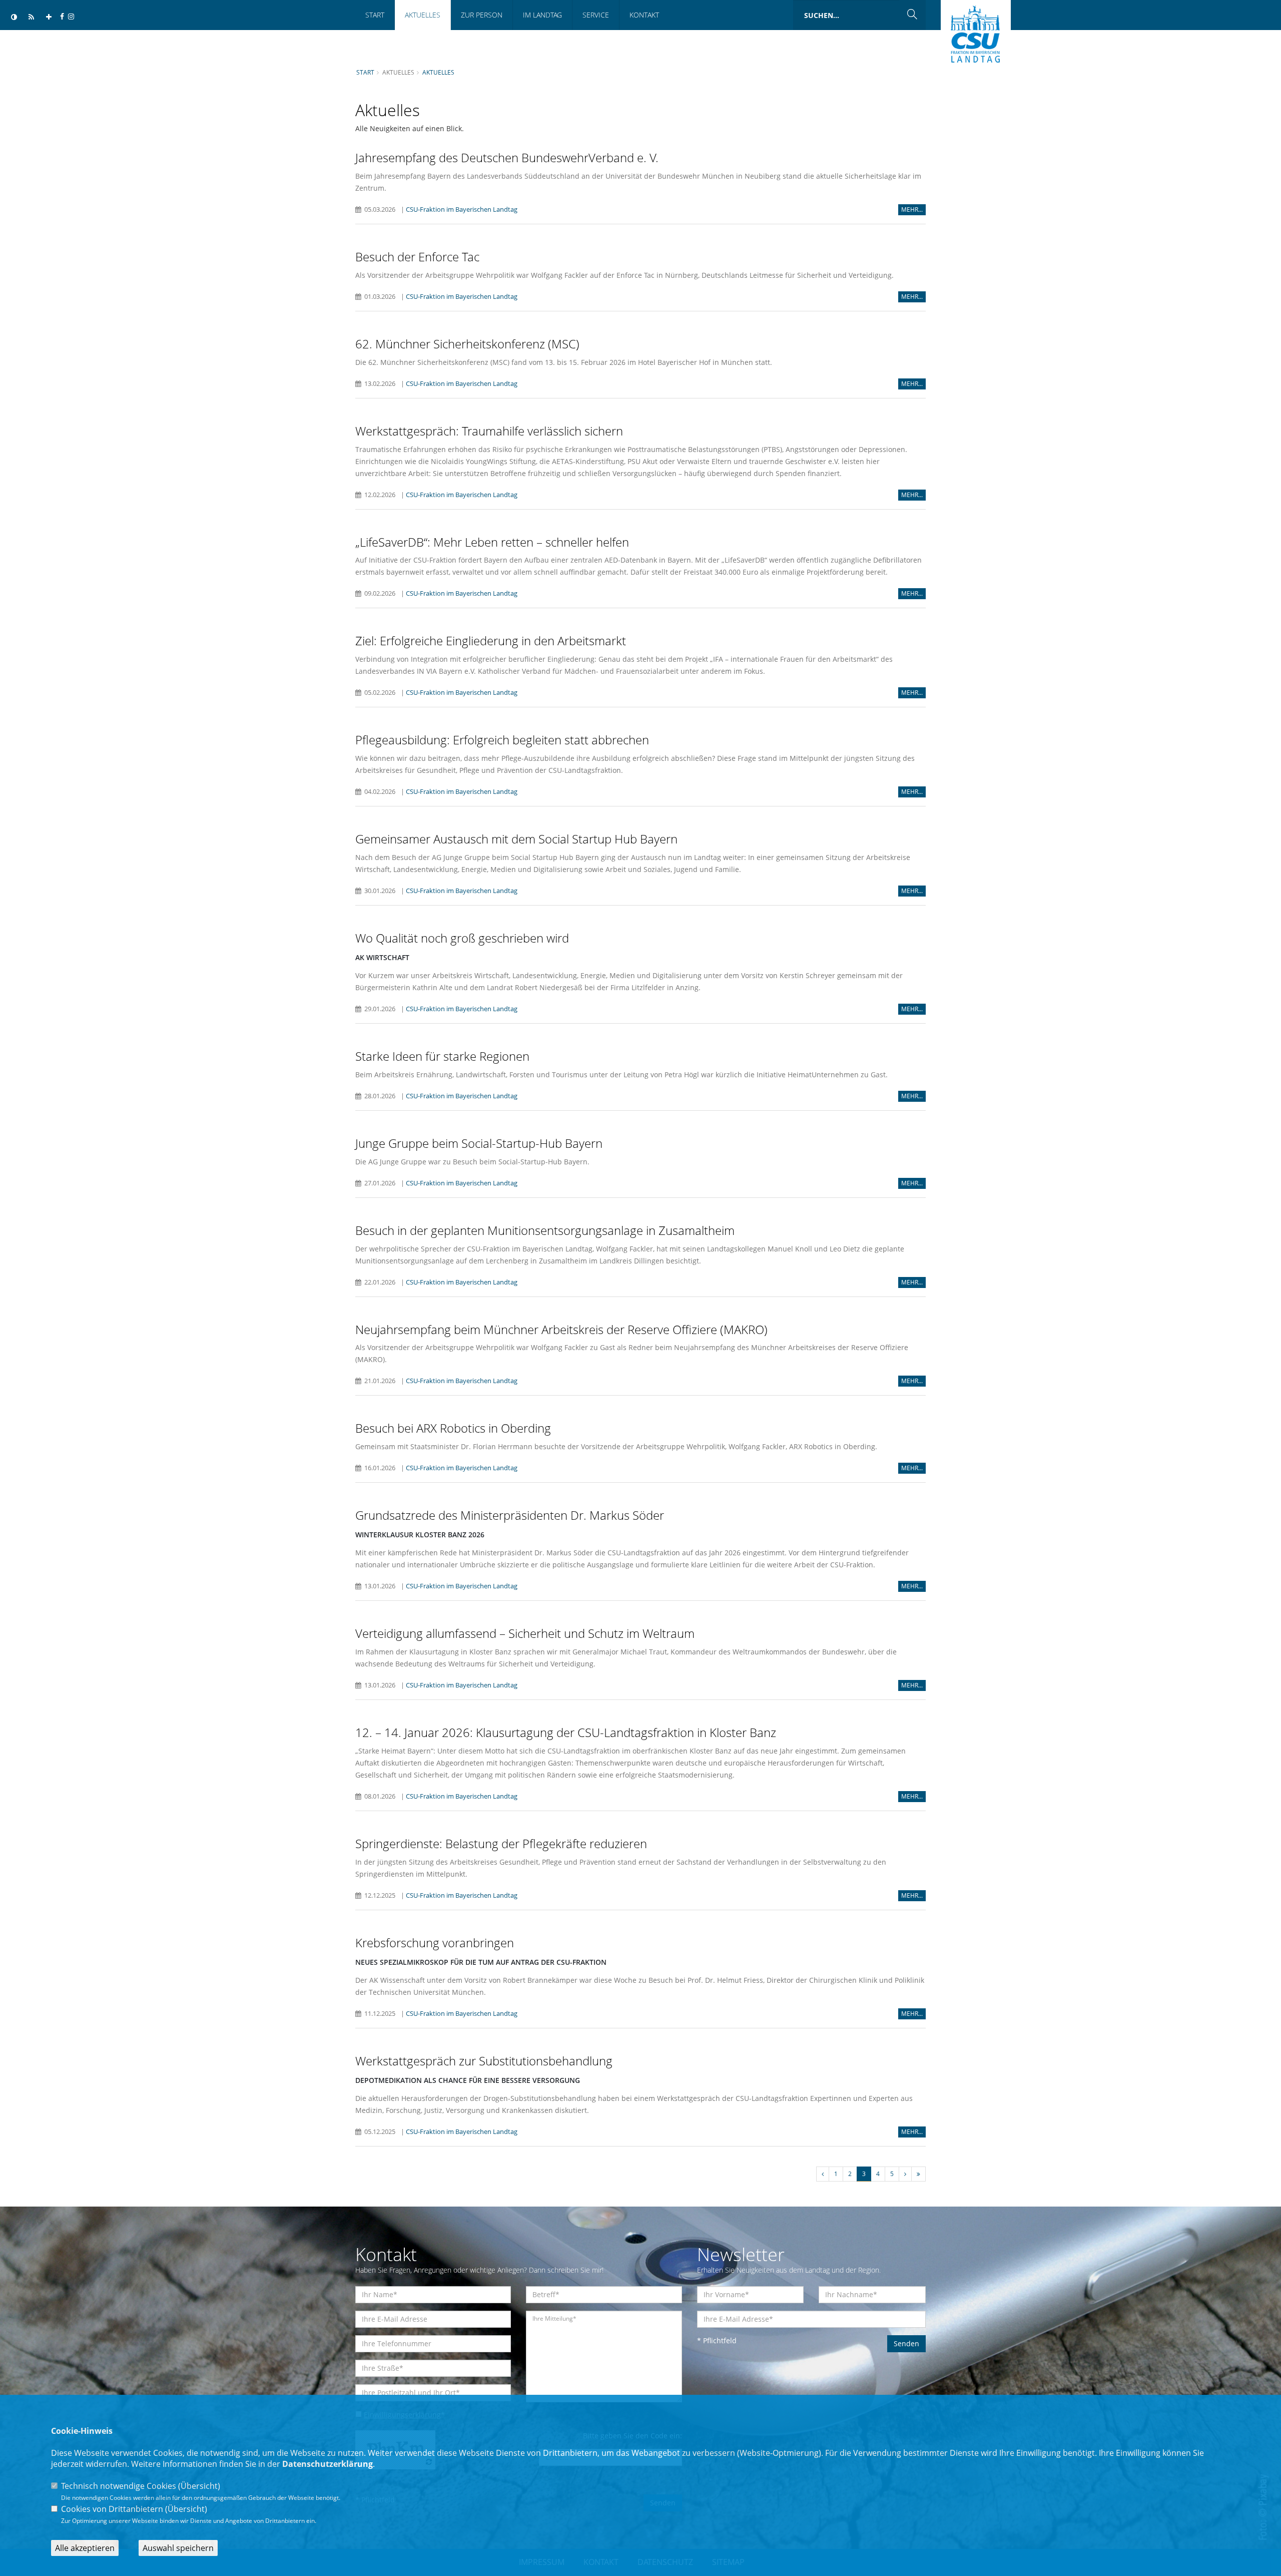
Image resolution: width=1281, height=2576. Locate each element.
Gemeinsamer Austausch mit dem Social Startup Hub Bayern (516, 839)
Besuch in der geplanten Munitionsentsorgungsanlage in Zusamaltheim (545, 1230)
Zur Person (482, 15)
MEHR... (912, 209)
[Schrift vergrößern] (49, 17)
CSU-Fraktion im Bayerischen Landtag (462, 209)
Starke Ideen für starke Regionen (442, 1056)
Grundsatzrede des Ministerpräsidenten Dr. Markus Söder (510, 1515)
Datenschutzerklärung (328, 2464)
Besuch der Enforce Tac (417, 257)
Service (596, 15)
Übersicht (199, 2486)
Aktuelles (423, 15)
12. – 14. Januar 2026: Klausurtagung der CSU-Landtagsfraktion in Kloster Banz (566, 1732)
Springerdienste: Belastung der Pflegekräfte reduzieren (501, 1843)
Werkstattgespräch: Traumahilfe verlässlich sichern (489, 431)
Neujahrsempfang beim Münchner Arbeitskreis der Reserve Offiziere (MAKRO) (561, 1329)
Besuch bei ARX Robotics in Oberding (453, 1428)
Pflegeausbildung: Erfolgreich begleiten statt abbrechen (502, 740)
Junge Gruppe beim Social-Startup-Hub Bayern (479, 1143)
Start (375, 15)
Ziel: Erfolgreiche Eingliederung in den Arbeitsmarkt (491, 640)
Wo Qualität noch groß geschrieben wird (462, 938)
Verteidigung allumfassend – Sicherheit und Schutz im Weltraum (525, 1633)
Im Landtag (542, 15)
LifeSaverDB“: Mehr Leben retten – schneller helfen (492, 542)
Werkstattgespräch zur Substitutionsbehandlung (484, 2061)
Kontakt (644, 15)
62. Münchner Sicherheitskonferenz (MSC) (467, 344)
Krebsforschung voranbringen (435, 1943)
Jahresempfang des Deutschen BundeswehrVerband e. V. (507, 157)
